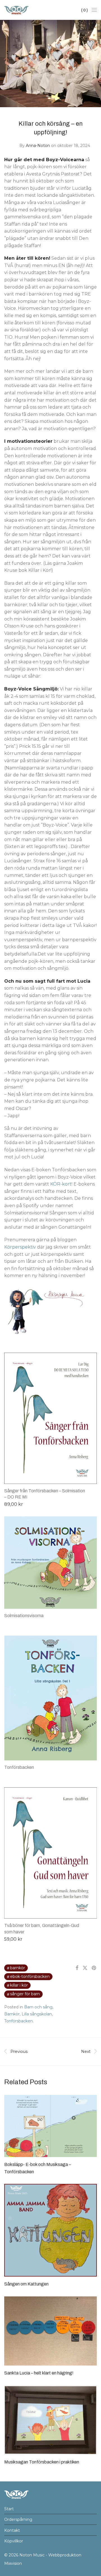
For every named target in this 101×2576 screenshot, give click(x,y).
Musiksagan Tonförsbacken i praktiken (42, 2462)
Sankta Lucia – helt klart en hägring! (39, 2373)
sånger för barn (25, 1994)
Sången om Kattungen (26, 2284)
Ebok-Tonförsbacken (30, 1977)
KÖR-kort (61, 1184)
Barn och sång (38, 2007)
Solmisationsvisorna (24, 1616)
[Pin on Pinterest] (94, 1968)
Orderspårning (18, 2519)
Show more (14, 1504)
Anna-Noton (38, 146)
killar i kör (19, 1985)
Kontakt (12, 2530)
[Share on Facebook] (77, 1968)
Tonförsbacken (19, 1767)
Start (9, 2509)
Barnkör (18, 1968)
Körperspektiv (20, 1247)
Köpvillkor (14, 2541)
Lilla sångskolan (37, 2014)
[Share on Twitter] (85, 1968)
